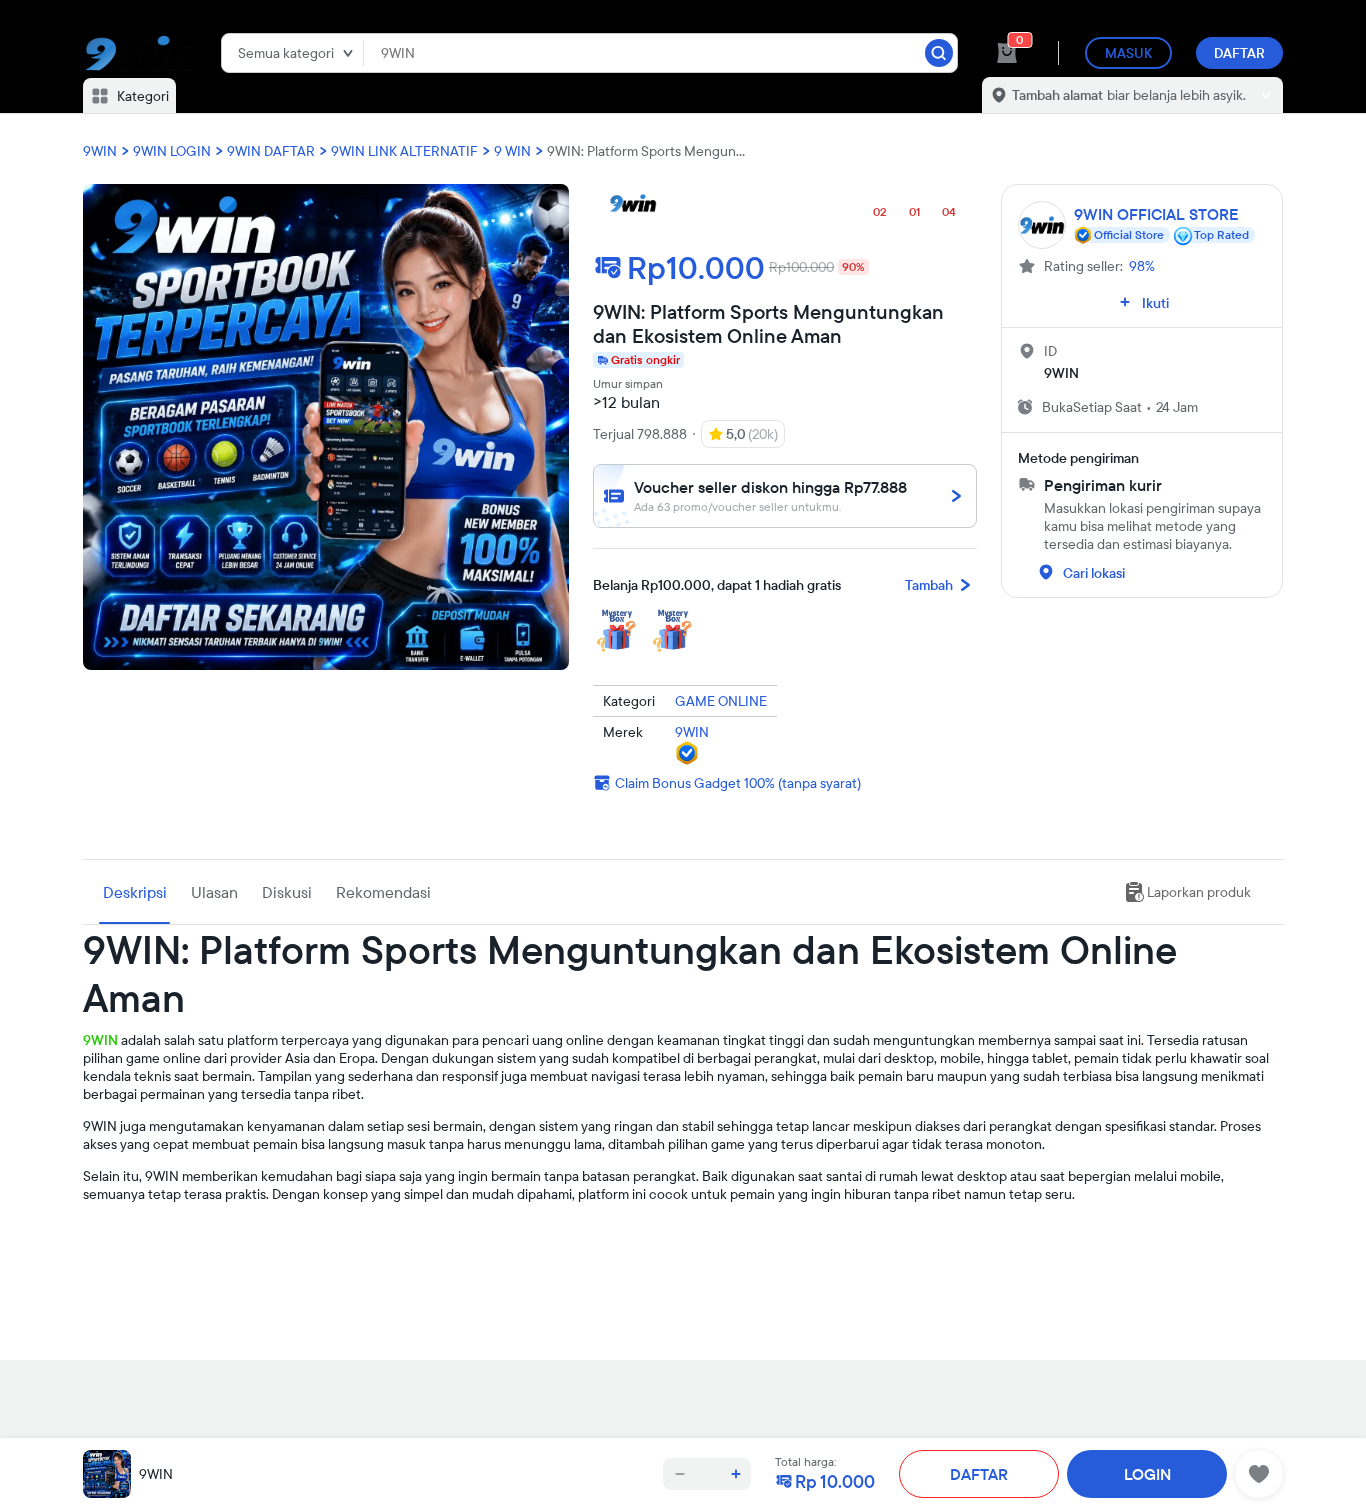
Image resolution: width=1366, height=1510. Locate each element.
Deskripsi (135, 892)
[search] (939, 53)
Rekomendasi (383, 892)
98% (1142, 266)
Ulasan (214, 892)
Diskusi (287, 892)
